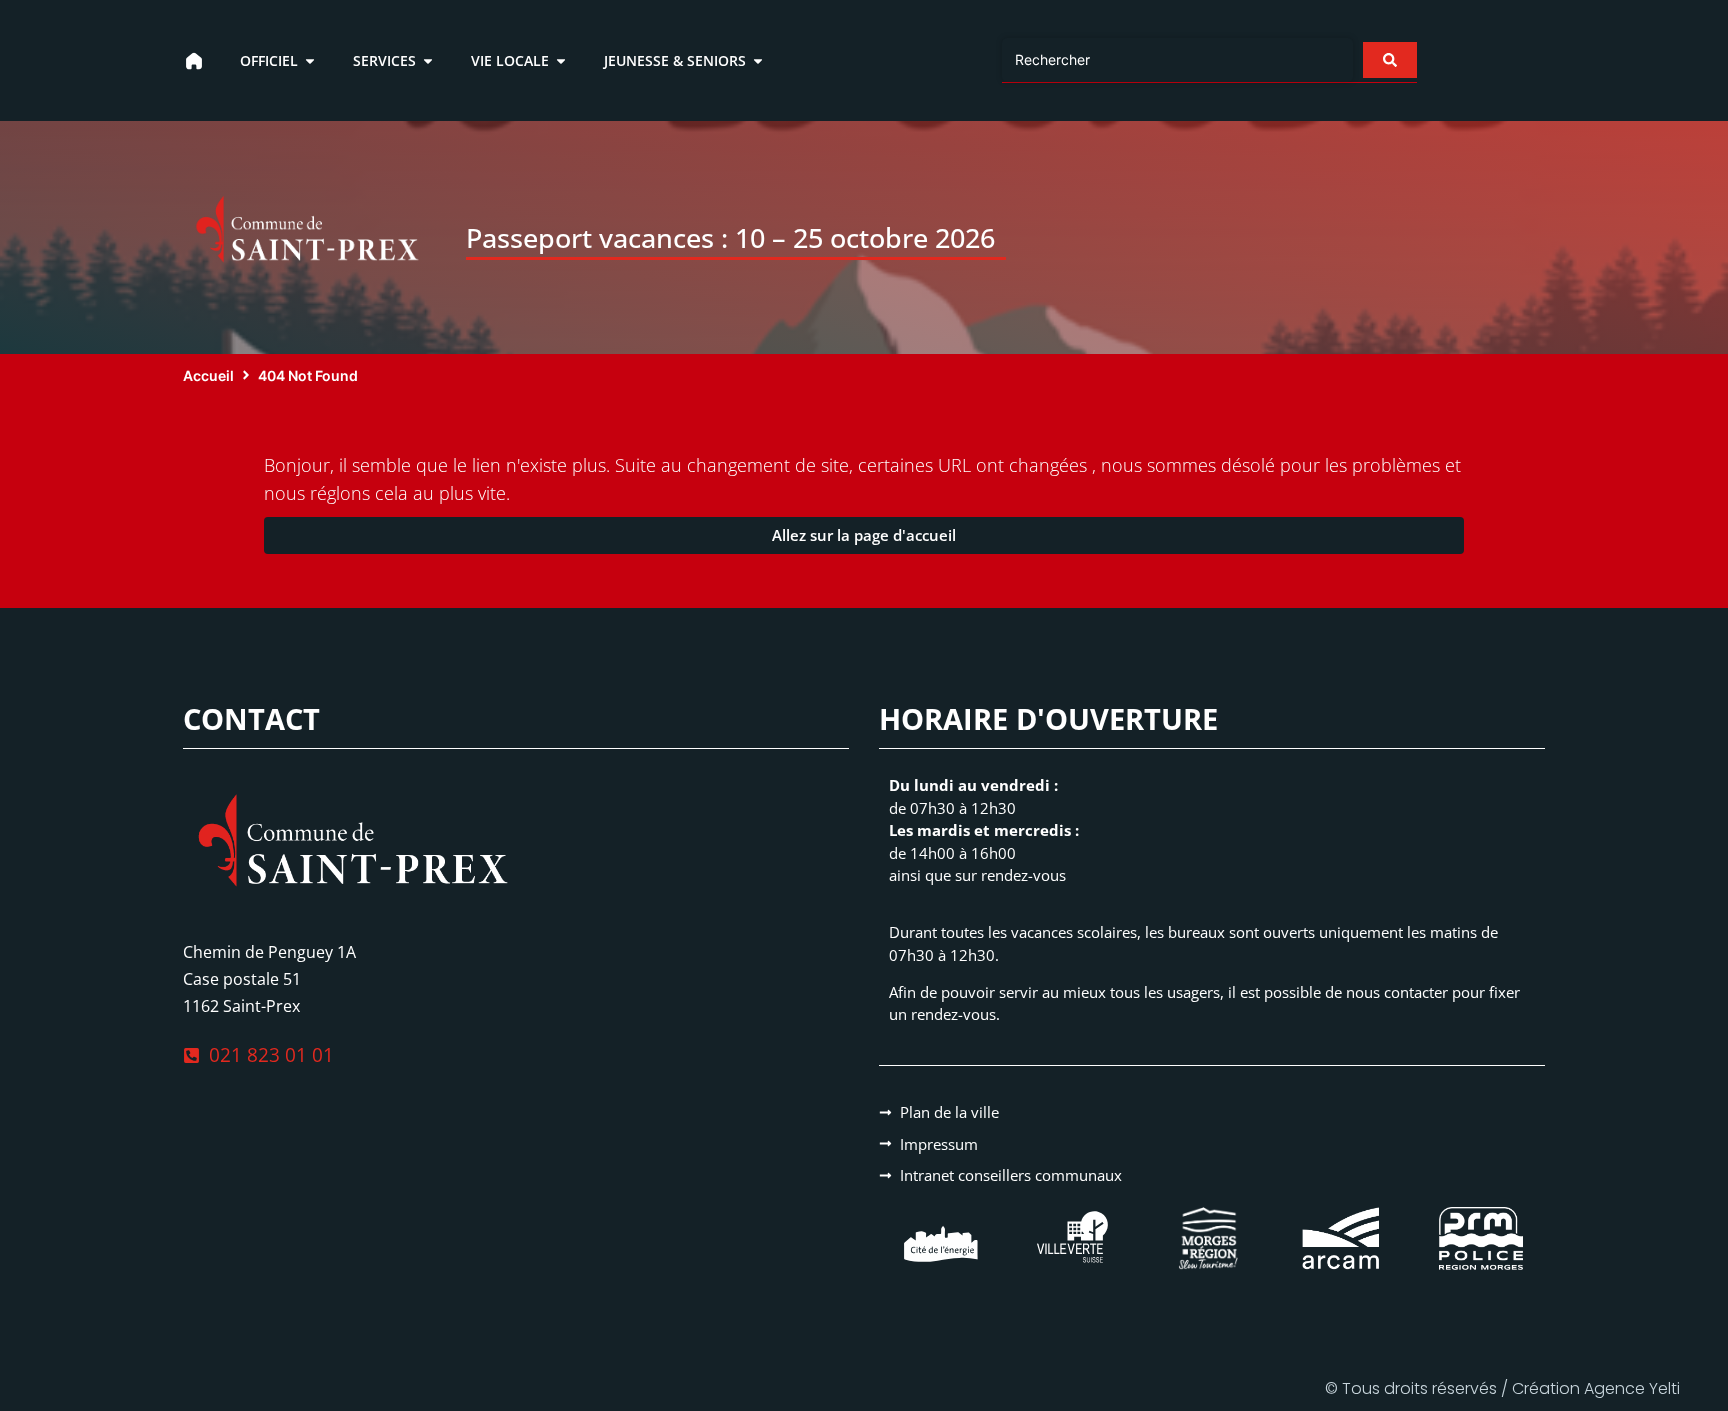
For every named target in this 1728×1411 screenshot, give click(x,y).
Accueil (208, 375)
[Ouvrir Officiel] (310, 60)
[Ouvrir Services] (428, 60)
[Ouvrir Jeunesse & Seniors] (758, 60)
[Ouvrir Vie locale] (561, 60)
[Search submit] (1390, 60)
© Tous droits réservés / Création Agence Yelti (1502, 1388)
